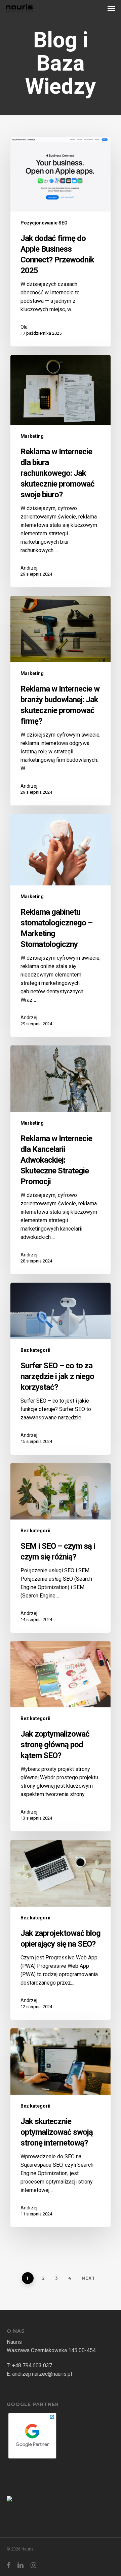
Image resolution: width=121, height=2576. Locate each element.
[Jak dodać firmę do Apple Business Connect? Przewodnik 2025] (61, 242)
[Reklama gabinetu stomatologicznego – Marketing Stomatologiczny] (61, 925)
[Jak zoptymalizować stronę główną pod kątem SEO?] (61, 1736)
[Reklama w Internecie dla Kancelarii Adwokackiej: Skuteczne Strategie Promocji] (61, 1160)
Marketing (32, 436)
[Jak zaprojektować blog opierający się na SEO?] (61, 1930)
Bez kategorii (35, 1350)
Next (88, 2278)
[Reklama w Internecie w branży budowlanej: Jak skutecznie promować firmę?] (61, 701)
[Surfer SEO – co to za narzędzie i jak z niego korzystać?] (61, 1369)
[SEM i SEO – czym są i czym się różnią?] (61, 1548)
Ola (24, 327)
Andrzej (29, 568)
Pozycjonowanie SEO (44, 223)
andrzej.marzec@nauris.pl (42, 2374)
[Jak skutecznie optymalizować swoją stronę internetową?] (61, 2128)
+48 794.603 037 (32, 2365)
